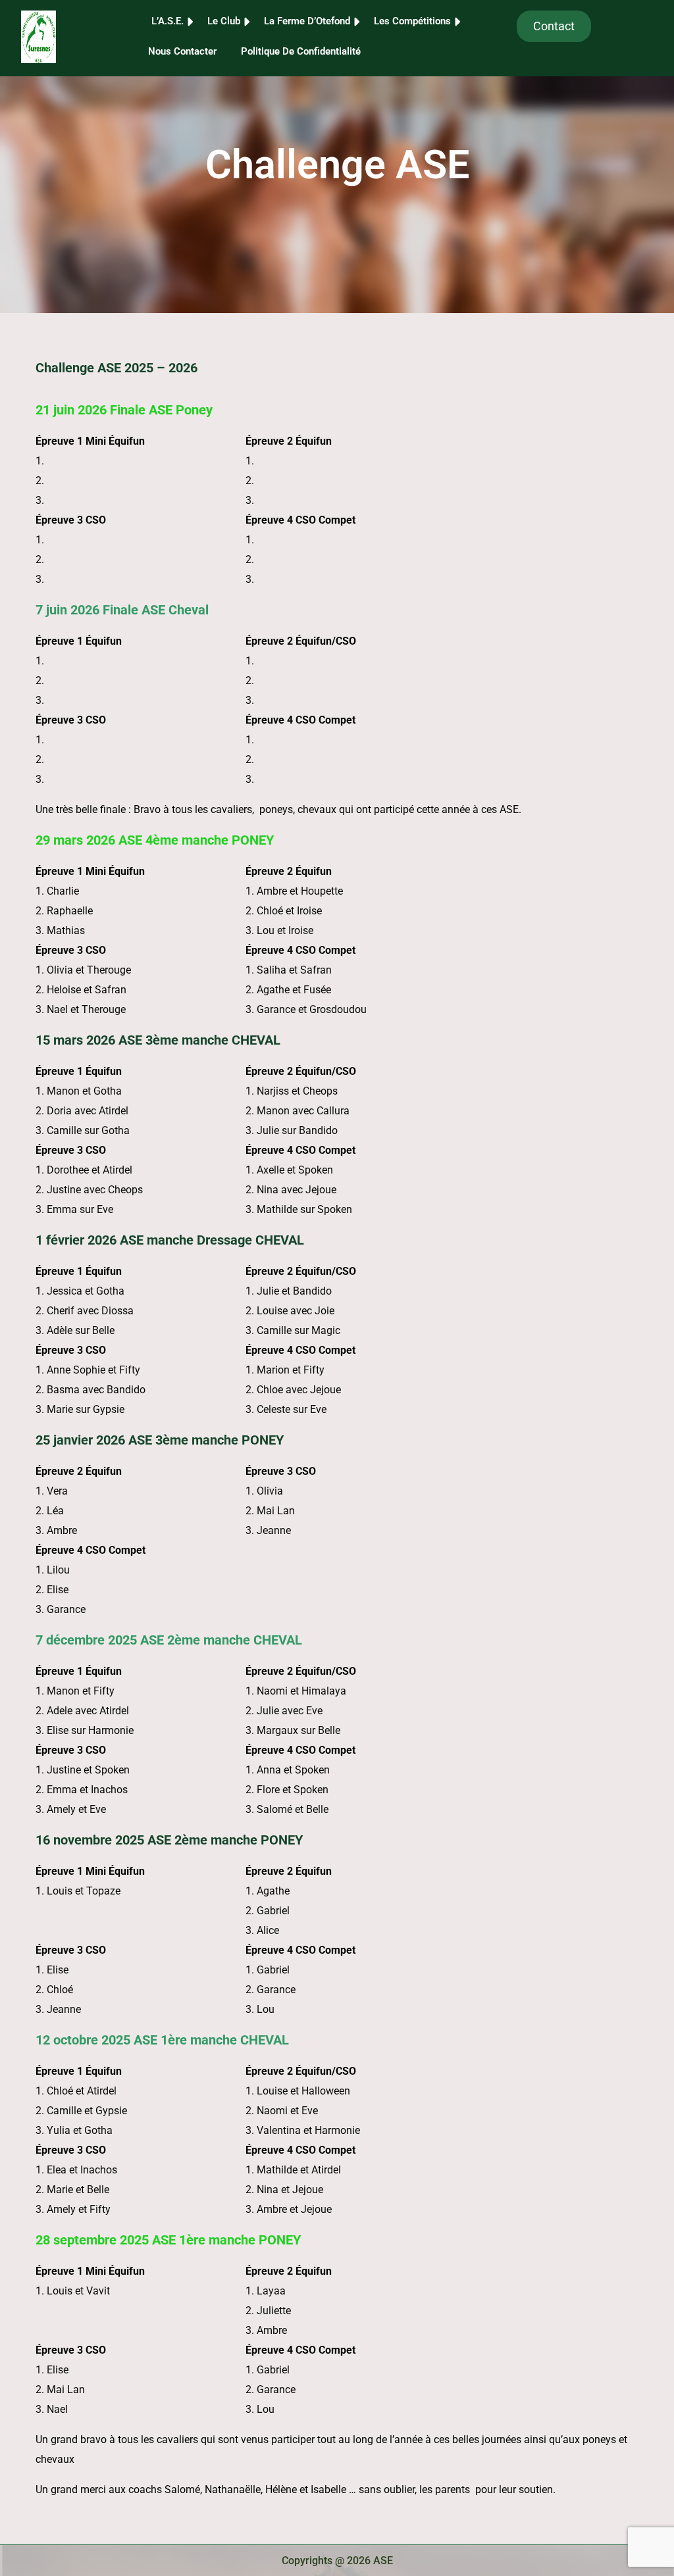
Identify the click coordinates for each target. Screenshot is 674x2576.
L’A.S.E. (168, 21)
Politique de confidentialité (301, 51)
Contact (554, 26)
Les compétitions (412, 21)
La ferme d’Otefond (307, 21)
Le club (224, 21)
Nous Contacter (182, 51)
